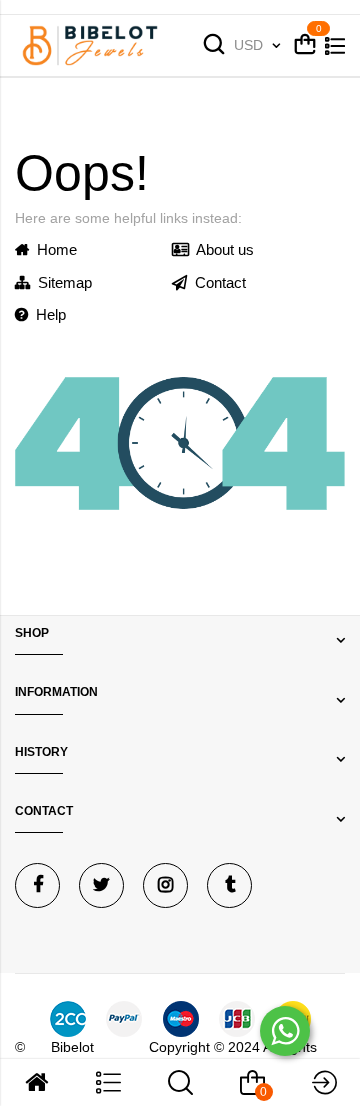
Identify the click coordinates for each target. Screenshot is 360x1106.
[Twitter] (101, 885)
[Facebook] (37, 885)
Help (47, 314)
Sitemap (61, 282)
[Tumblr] (229, 885)
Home (53, 249)
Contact (216, 282)
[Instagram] (165, 885)
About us (221, 249)
